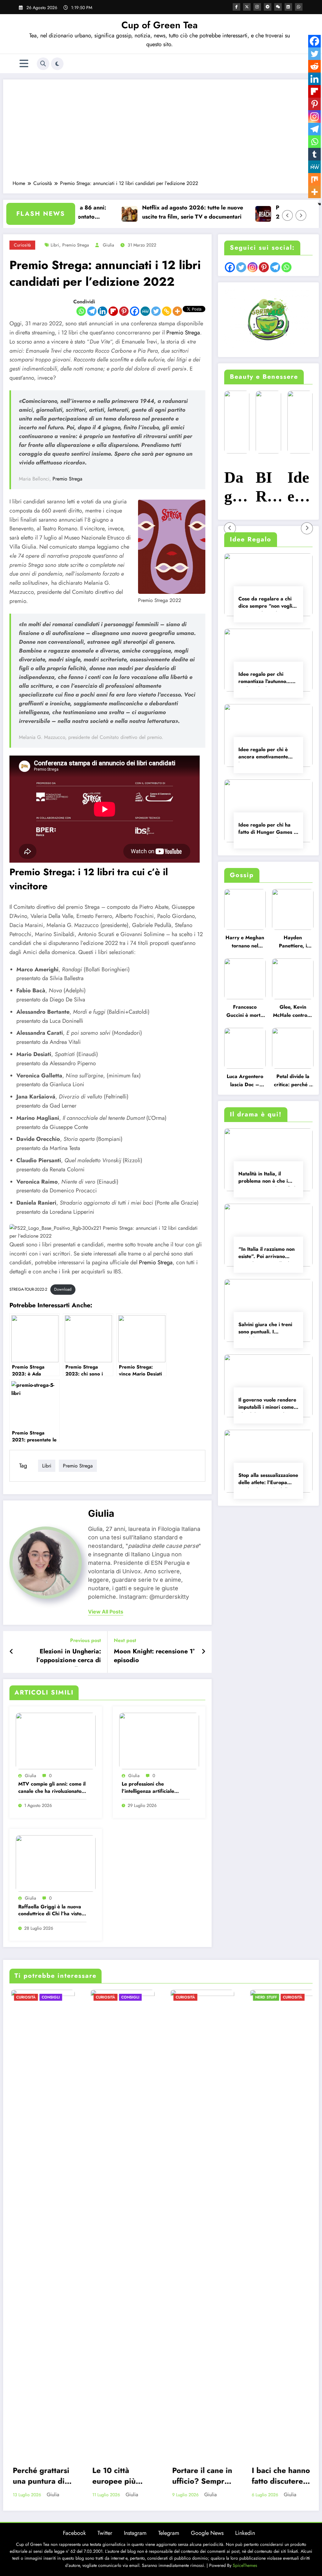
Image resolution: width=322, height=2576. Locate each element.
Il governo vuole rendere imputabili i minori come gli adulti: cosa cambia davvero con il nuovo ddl (267, 1404)
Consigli (50, 1997)
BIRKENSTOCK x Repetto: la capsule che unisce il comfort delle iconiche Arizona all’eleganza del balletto (243, 488)
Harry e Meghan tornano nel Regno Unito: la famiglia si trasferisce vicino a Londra (245, 943)
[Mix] (314, 179)
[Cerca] (43, 64)
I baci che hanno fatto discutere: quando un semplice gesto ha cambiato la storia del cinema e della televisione (280, 2476)
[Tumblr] (314, 154)
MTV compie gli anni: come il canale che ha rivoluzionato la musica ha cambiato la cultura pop (52, 1788)
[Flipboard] (113, 311)
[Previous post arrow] (11, 1652)
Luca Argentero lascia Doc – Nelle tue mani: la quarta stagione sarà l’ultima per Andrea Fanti (245, 1082)
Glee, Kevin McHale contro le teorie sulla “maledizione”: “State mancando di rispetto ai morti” (293, 1012)
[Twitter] (156, 311)
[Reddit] (314, 66)
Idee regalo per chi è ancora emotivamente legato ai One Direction (265, 754)
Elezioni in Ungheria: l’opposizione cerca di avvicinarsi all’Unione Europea (69, 1657)
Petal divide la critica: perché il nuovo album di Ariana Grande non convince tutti (293, 1082)
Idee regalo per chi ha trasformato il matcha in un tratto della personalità (275, 488)
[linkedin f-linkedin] (288, 7)
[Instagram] (314, 117)
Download (63, 1289)
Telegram (169, 2533)
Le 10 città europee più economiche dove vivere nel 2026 (119, 2476)
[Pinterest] (124, 311)
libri (55, 245)
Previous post (86, 1640)
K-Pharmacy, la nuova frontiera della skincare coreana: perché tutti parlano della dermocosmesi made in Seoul (306, 488)
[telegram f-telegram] (268, 7)
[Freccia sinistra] (287, 215)
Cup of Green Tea (160, 25)
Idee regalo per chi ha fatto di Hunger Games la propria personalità (268, 829)
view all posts (106, 1612)
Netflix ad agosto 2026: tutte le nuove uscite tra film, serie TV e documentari (156, 212)
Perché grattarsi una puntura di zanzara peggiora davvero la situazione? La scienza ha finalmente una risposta (40, 2476)
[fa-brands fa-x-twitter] (247, 7)
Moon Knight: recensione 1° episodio (154, 1656)
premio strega (76, 245)
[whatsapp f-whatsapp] (299, 7)
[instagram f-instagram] (257, 7)
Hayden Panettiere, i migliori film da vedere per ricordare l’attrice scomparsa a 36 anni (293, 943)
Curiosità (22, 245)
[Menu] (24, 64)
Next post (125, 1640)
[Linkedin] (103, 311)
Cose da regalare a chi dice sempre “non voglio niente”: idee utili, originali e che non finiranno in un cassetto (267, 603)
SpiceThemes (245, 2565)
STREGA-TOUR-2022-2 (28, 1289)
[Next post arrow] (203, 1652)
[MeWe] (145, 311)
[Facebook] (135, 311)
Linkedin (245, 2533)
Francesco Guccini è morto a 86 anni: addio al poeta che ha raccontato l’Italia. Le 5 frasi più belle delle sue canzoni (245, 1012)
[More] (177, 311)
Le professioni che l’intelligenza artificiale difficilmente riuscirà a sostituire (148, 1788)
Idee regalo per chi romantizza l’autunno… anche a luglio (265, 678)
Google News (207, 2533)
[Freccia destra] (301, 215)
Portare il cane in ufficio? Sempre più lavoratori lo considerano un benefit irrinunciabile (201, 2476)
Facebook (74, 2533)
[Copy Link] (167, 311)
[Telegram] (92, 311)
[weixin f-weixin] (278, 7)
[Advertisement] (161, 133)
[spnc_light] (57, 64)
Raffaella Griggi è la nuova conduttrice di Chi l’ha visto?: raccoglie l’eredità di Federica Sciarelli (52, 1911)
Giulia (108, 245)
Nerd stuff (265, 1997)
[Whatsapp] (81, 311)
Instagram (135, 2533)
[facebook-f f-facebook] (236, 7)
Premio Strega (183, 333)
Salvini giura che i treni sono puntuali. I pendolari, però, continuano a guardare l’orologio (265, 1329)
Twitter (105, 2533)
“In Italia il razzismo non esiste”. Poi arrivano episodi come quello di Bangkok (266, 1253)
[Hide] (319, 204)
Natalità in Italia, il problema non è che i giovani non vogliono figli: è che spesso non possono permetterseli (268, 1178)
